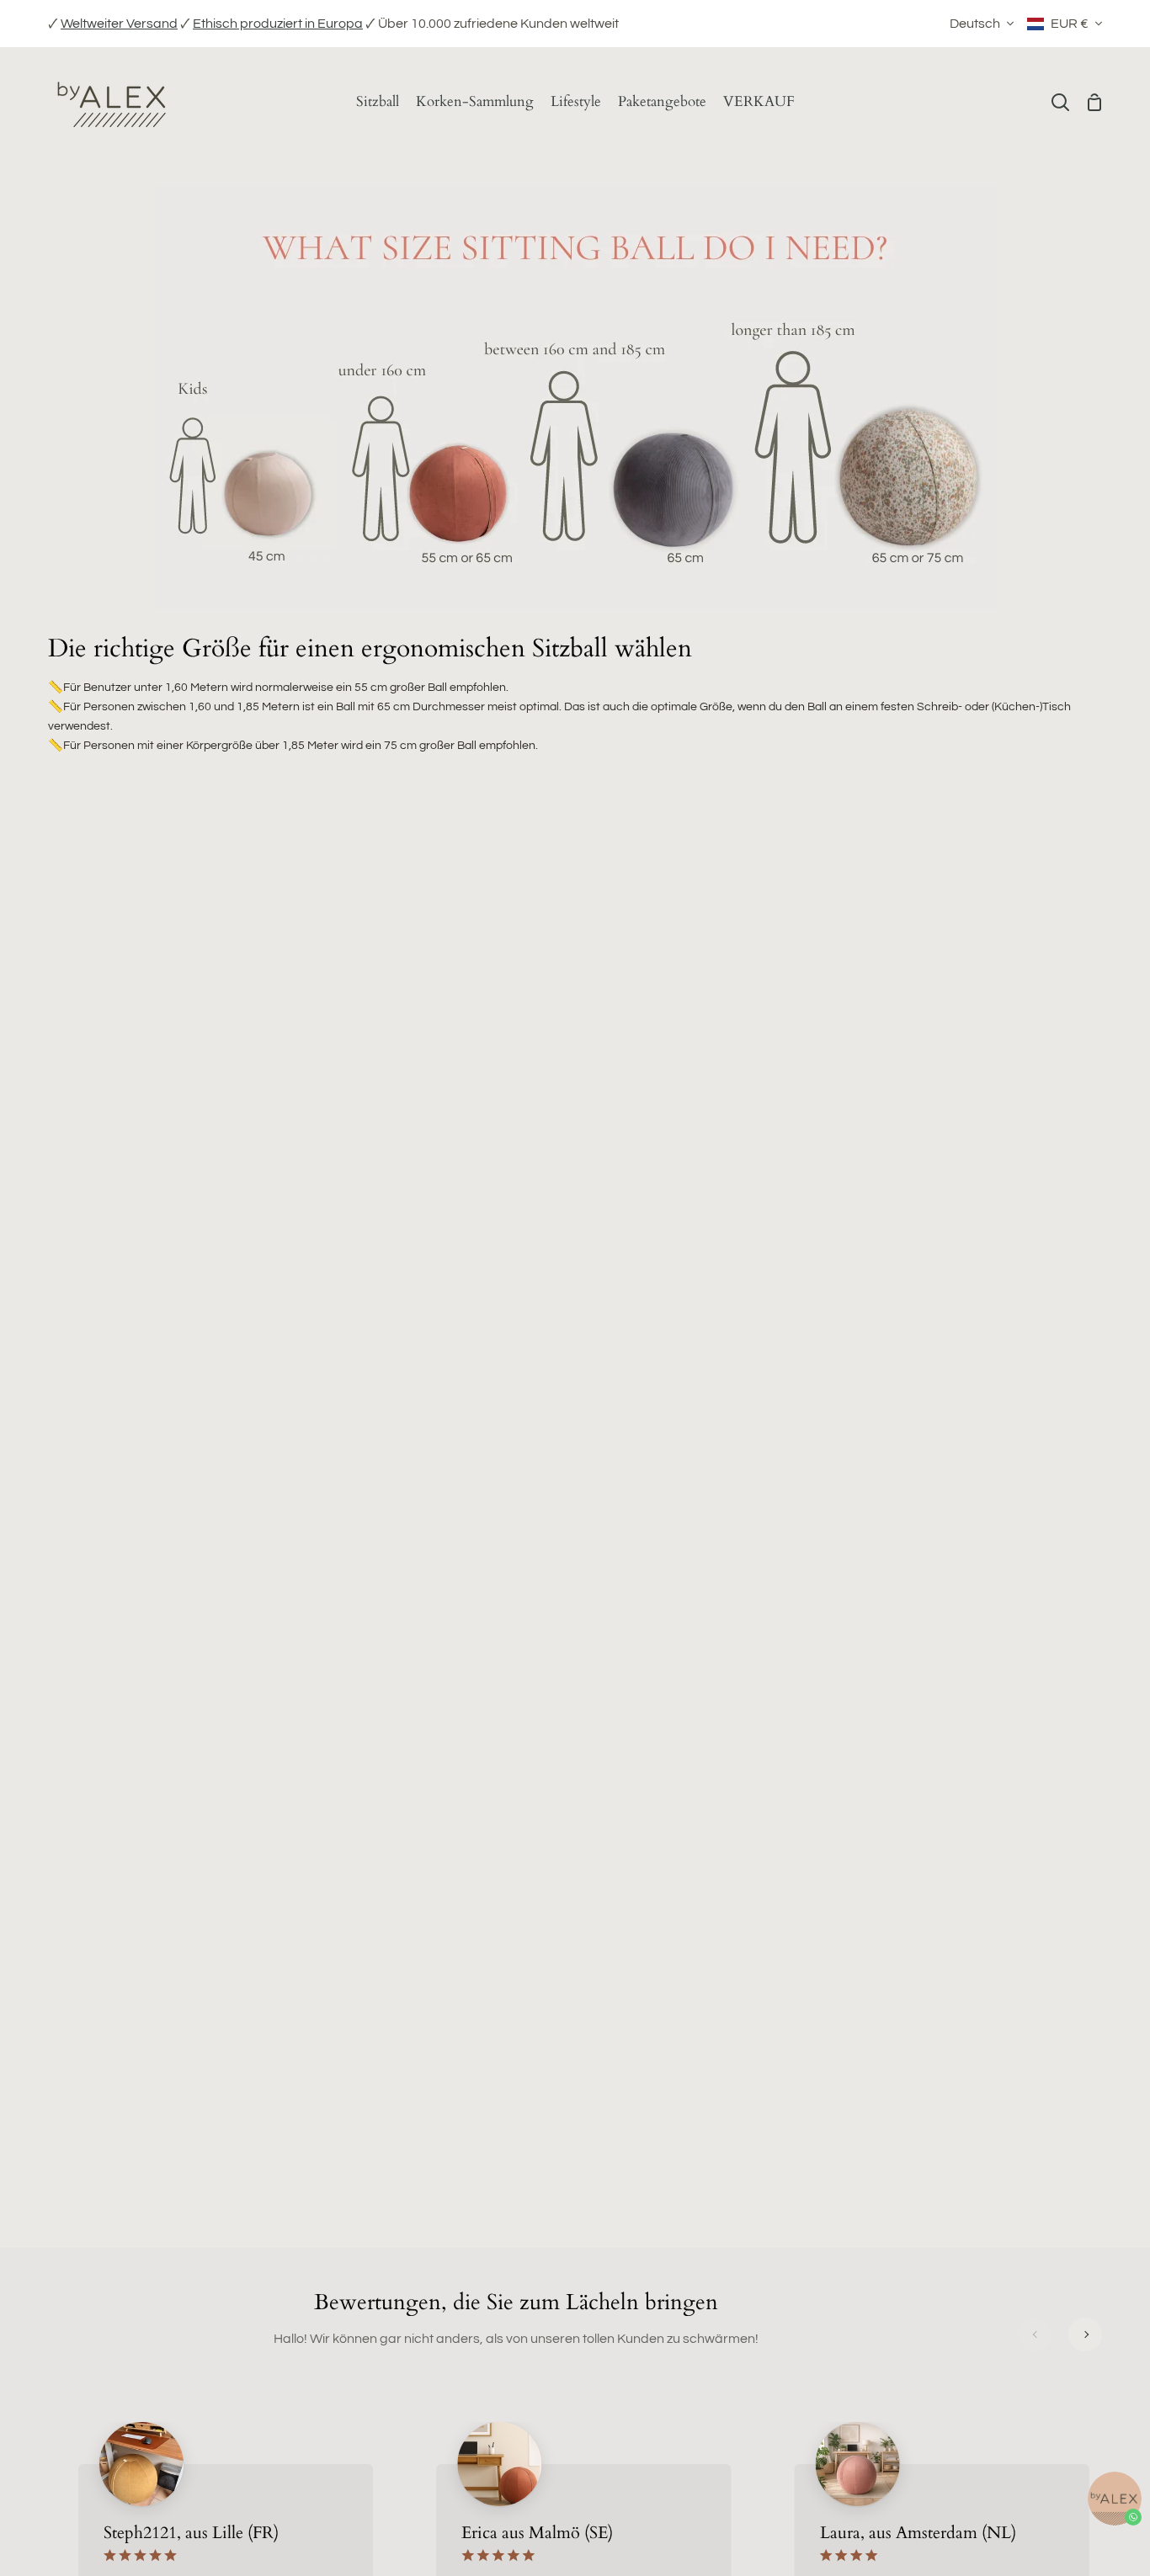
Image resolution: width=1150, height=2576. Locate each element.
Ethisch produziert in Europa (278, 24)
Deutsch (975, 24)
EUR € (1070, 24)
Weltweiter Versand (119, 24)
